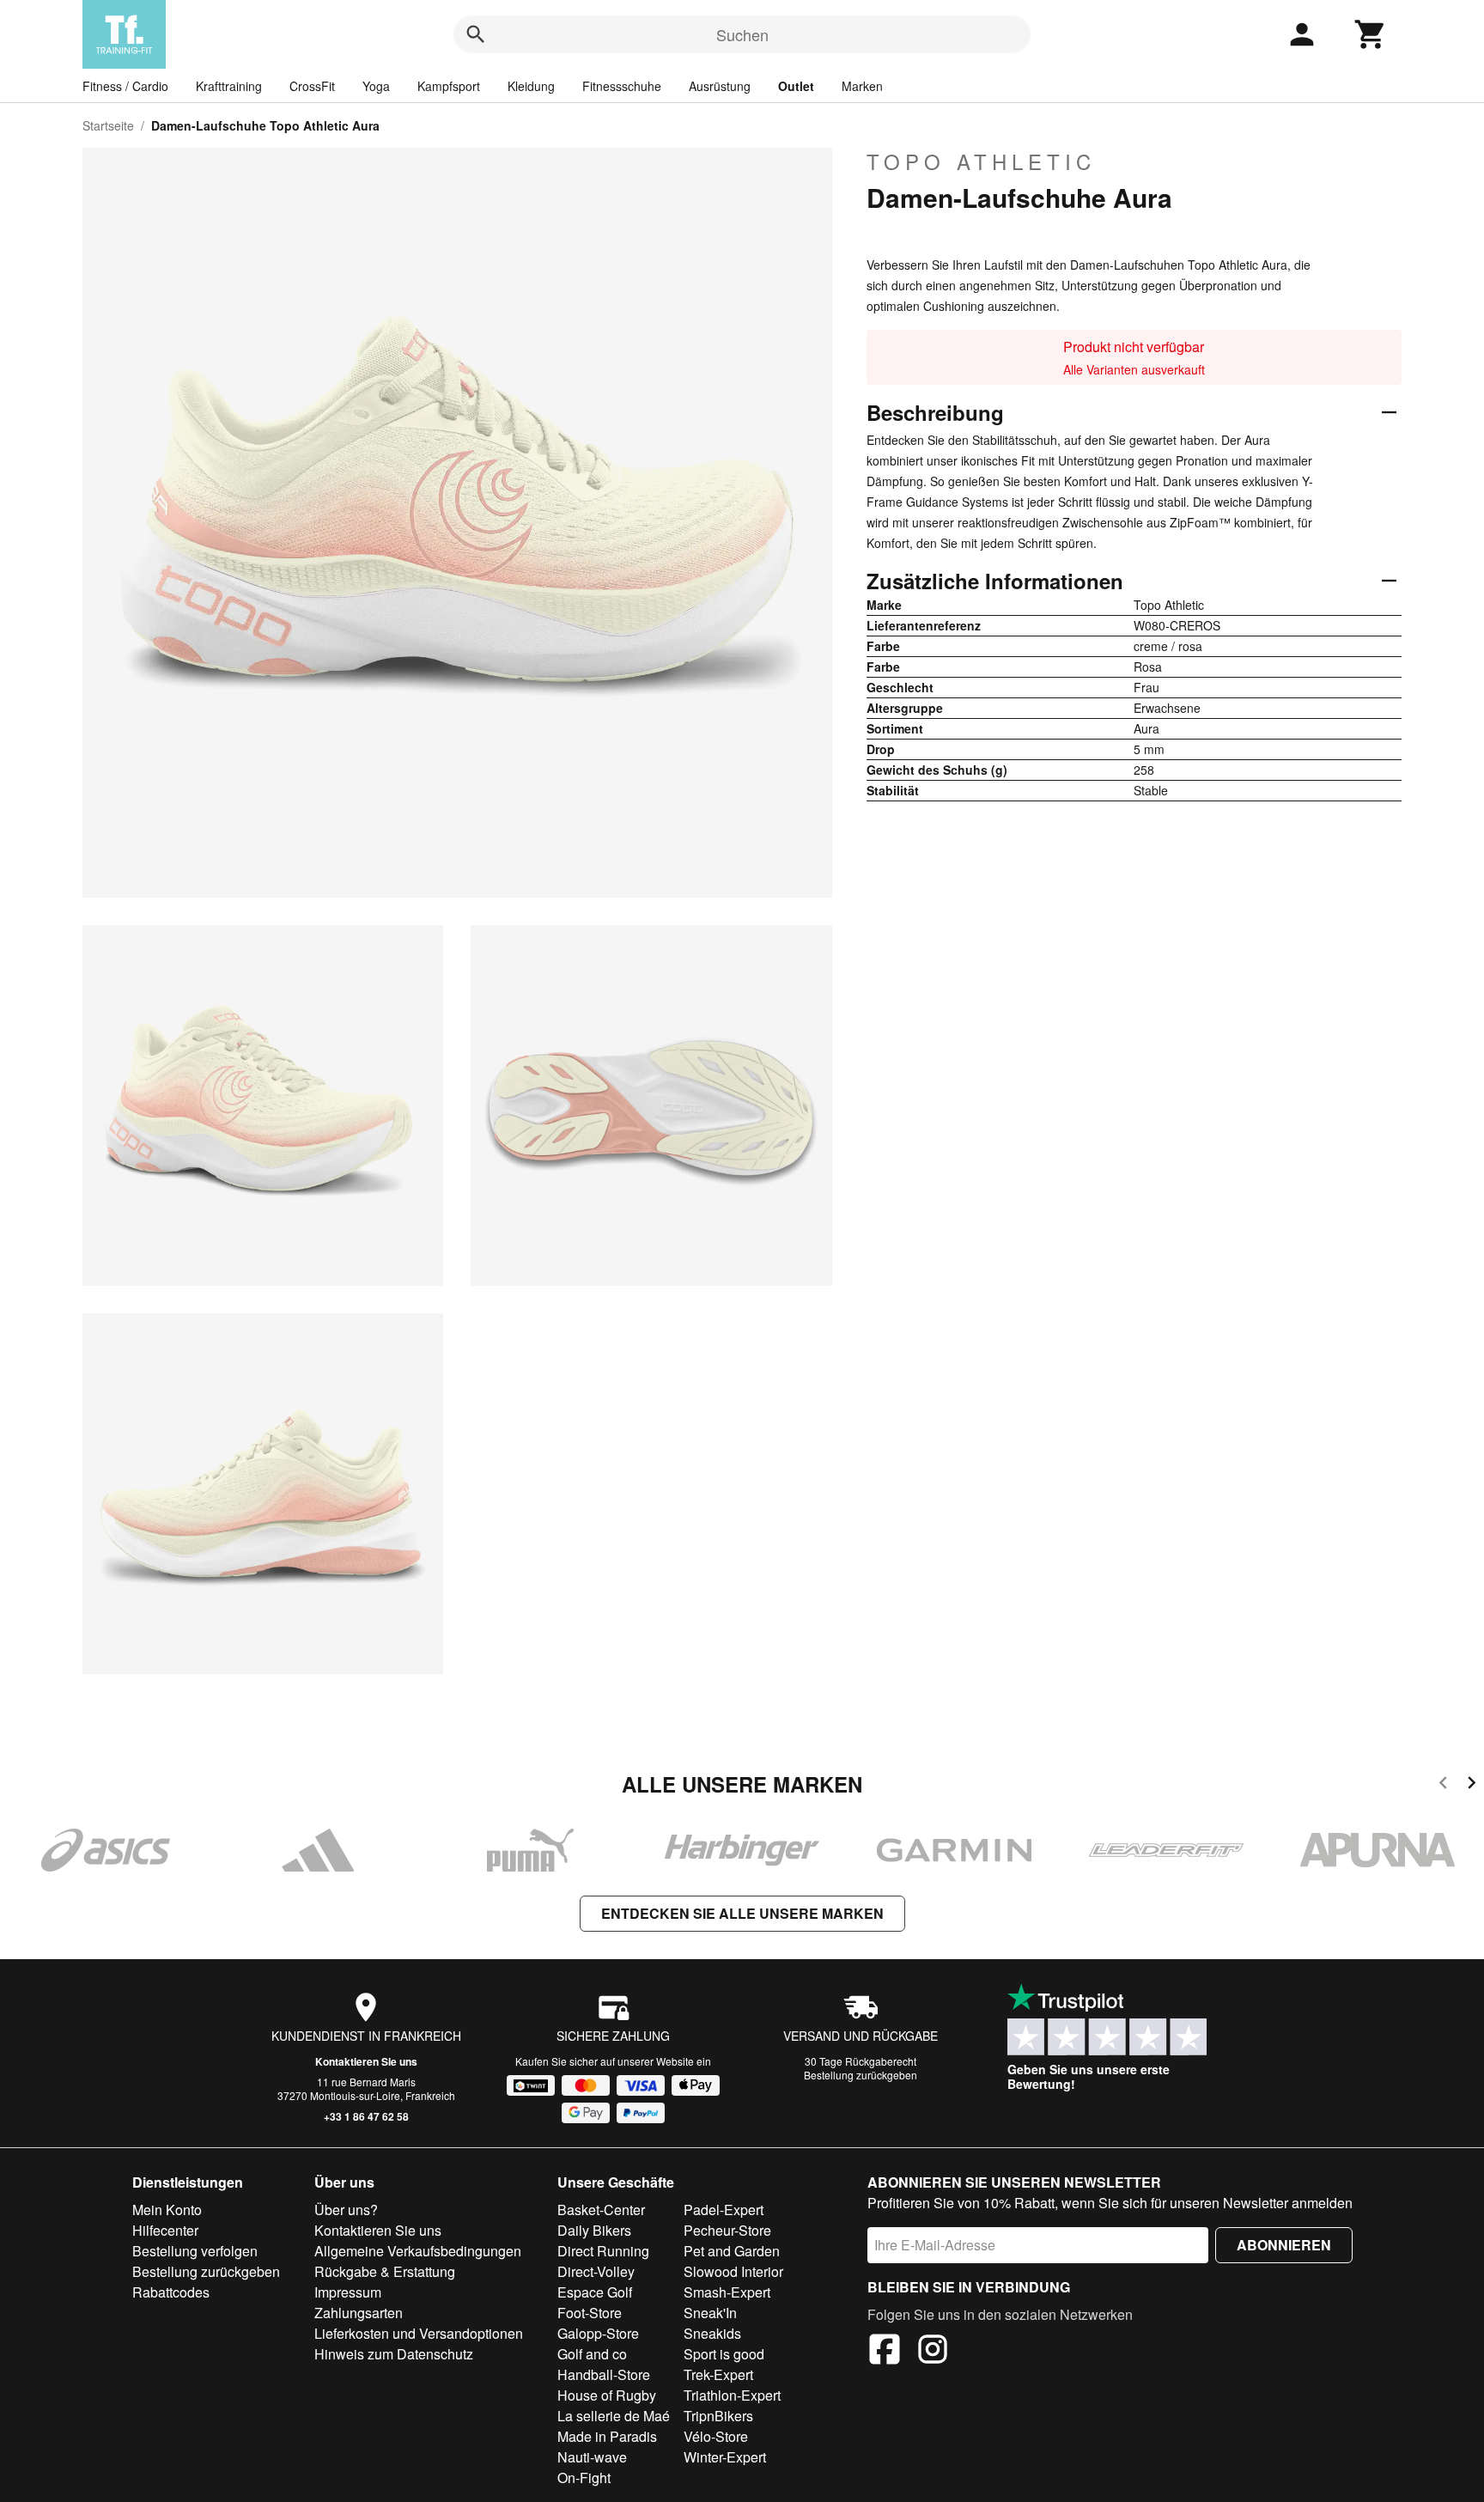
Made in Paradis (607, 2436)
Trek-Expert (718, 2374)
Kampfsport (449, 86)
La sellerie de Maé (614, 2416)
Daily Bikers (594, 2230)
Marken (862, 86)
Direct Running (603, 2251)
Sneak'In (710, 2313)
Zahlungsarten (359, 2313)
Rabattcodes (171, 2292)
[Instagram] (933, 2352)
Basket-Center (601, 2210)
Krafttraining (229, 86)
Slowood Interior (733, 2271)
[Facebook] (885, 2352)
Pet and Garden (732, 2251)
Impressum (348, 2292)
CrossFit (312, 86)
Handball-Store (604, 2374)
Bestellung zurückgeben (861, 2075)
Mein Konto (167, 2210)
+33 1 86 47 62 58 (366, 2116)
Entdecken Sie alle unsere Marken (742, 1913)
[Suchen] (476, 34)
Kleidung (531, 86)
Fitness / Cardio (125, 86)
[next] (1472, 1785)
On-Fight (584, 2478)
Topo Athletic (981, 161)
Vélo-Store (716, 2436)
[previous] (1443, 1785)
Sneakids (712, 2333)
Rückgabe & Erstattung (385, 2271)
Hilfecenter (165, 2230)
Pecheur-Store (727, 2230)
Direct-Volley (596, 2271)
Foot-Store (590, 2313)
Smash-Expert (727, 2292)
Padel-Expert (724, 2210)
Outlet (796, 86)
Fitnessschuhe (622, 86)
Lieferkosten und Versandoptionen (419, 2333)
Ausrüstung (720, 86)
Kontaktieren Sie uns (366, 2061)
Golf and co (592, 2354)
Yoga (376, 86)
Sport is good (724, 2354)
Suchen (742, 34)
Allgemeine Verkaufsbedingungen (418, 2251)
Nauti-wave (592, 2457)
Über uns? (346, 2210)
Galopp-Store (598, 2333)
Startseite (108, 125)
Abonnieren (1284, 2245)
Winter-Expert (725, 2457)
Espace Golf (595, 2292)
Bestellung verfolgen (195, 2251)
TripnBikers (718, 2416)
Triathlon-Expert (732, 2395)
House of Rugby (607, 2395)
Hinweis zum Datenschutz (394, 2354)
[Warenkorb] (1371, 34)
